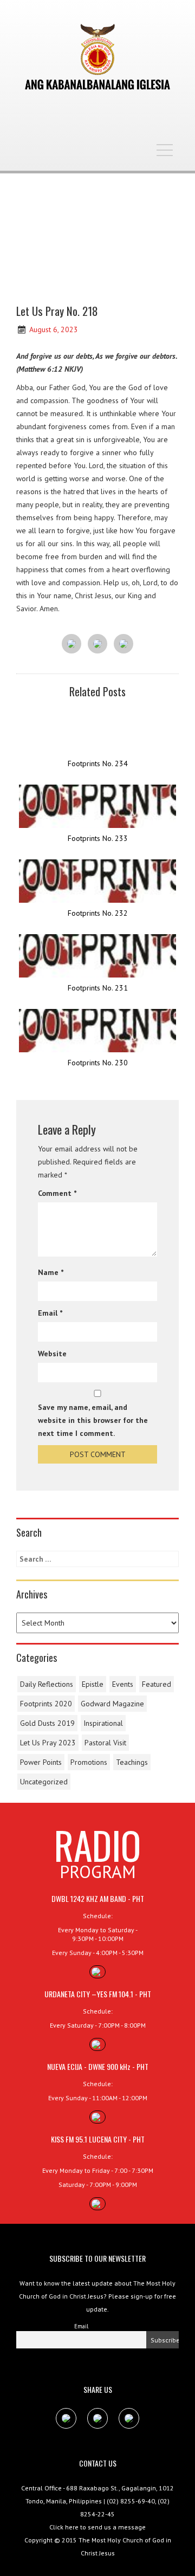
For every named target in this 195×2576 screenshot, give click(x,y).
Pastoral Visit (105, 1743)
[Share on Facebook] (71, 644)
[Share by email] (123, 644)
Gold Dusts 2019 (47, 1723)
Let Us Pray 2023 (48, 1743)
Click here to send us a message (97, 2527)
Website (52, 1354)
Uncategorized (44, 1782)
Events (123, 1684)
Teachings (132, 1762)
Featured (157, 1684)
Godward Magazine (112, 1704)
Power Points (41, 1762)
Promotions (89, 1762)
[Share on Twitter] (97, 644)
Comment (57, 1193)
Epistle (93, 1684)
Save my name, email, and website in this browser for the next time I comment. (93, 1420)
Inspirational (103, 1723)
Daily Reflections (47, 1684)
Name (51, 1272)
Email (50, 1313)
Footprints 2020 (46, 1704)
